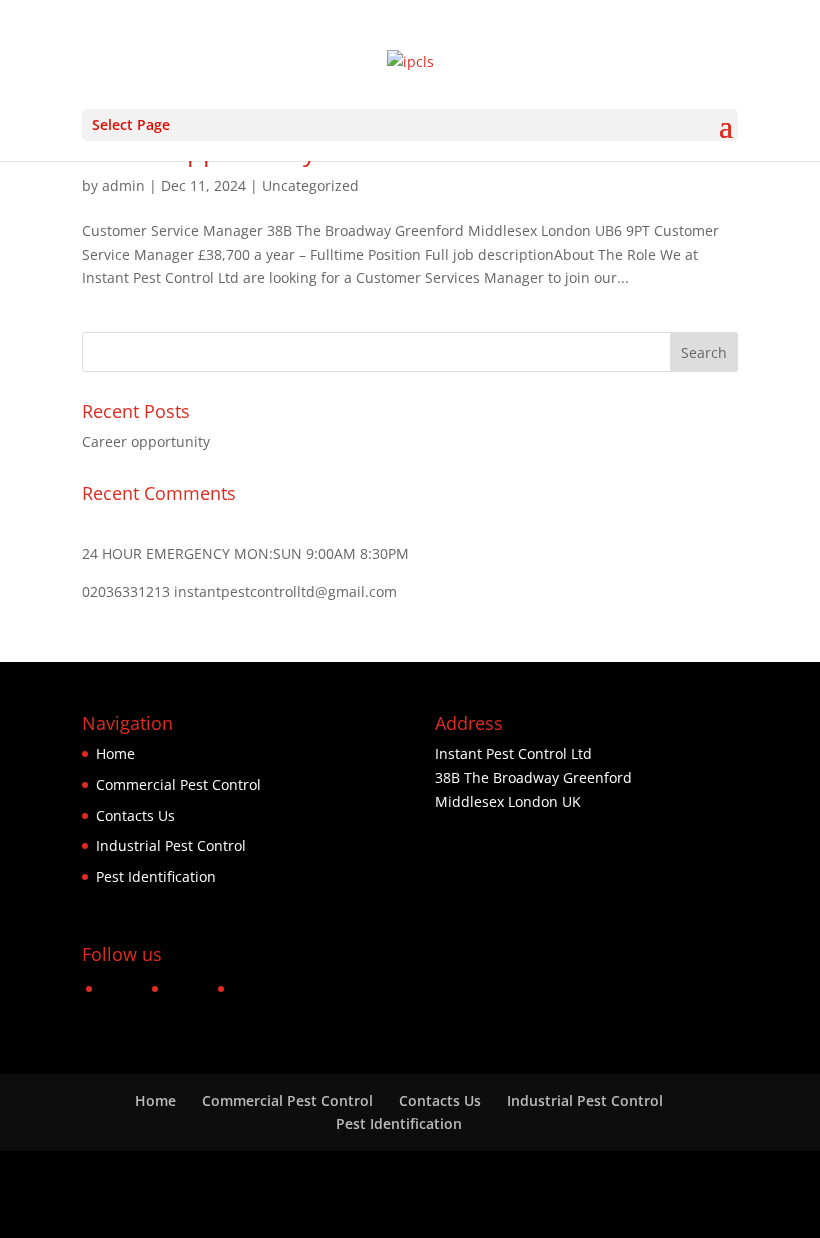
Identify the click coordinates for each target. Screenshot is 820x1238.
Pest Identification (156, 876)
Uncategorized (310, 185)
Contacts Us (135, 815)
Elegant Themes (367, 1210)
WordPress (557, 1210)
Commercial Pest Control (178, 784)
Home (115, 753)
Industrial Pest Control (171, 845)
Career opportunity (146, 441)
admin (123, 185)
